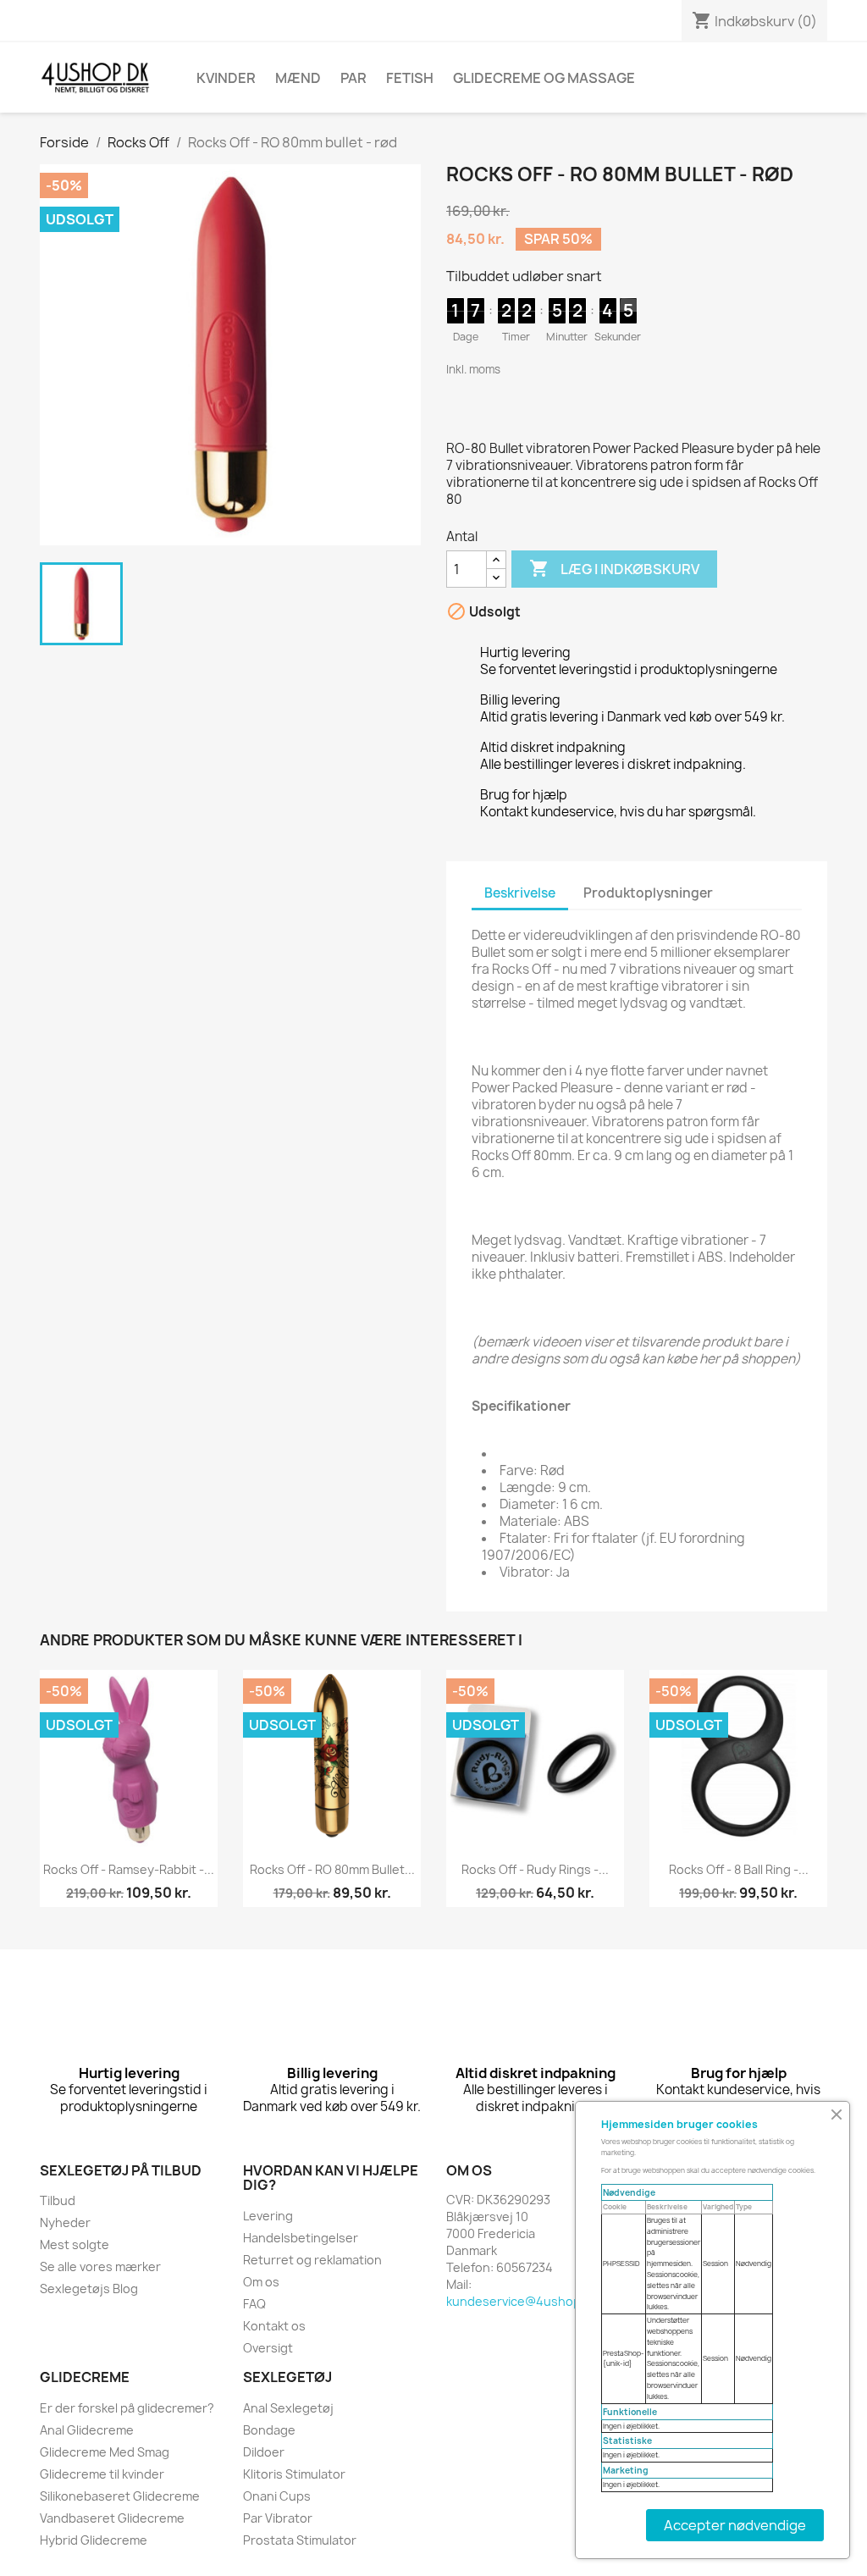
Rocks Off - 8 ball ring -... (739, 1869)
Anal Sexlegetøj (288, 2408)
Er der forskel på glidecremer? (127, 2408)
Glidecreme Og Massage (544, 78)
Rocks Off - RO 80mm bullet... (332, 1869)
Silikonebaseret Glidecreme (120, 2496)
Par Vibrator (278, 2518)
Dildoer (264, 2452)
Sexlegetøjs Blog (89, 2289)
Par (353, 78)
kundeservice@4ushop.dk (522, 2301)
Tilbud (58, 2200)
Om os (261, 2282)
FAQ (254, 2304)
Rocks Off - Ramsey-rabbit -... (129, 1869)
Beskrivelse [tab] (520, 893)
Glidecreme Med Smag (105, 2452)
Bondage (269, 2430)
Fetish (410, 78)
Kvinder (226, 78)
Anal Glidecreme (87, 2430)
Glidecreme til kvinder (102, 2474)
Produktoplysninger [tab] (648, 893)
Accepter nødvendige (735, 2525)
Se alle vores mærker (100, 2266)
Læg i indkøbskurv (614, 568)
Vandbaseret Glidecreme (112, 2518)
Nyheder (65, 2222)
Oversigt (268, 2348)
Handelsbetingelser (301, 2238)
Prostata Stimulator (300, 2540)
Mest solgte (75, 2244)
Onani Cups (277, 2496)
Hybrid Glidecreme (94, 2540)
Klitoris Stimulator (294, 2474)
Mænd (298, 78)
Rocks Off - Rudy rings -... (535, 1869)
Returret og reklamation (312, 2260)
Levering (268, 2216)
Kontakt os (274, 2326)
